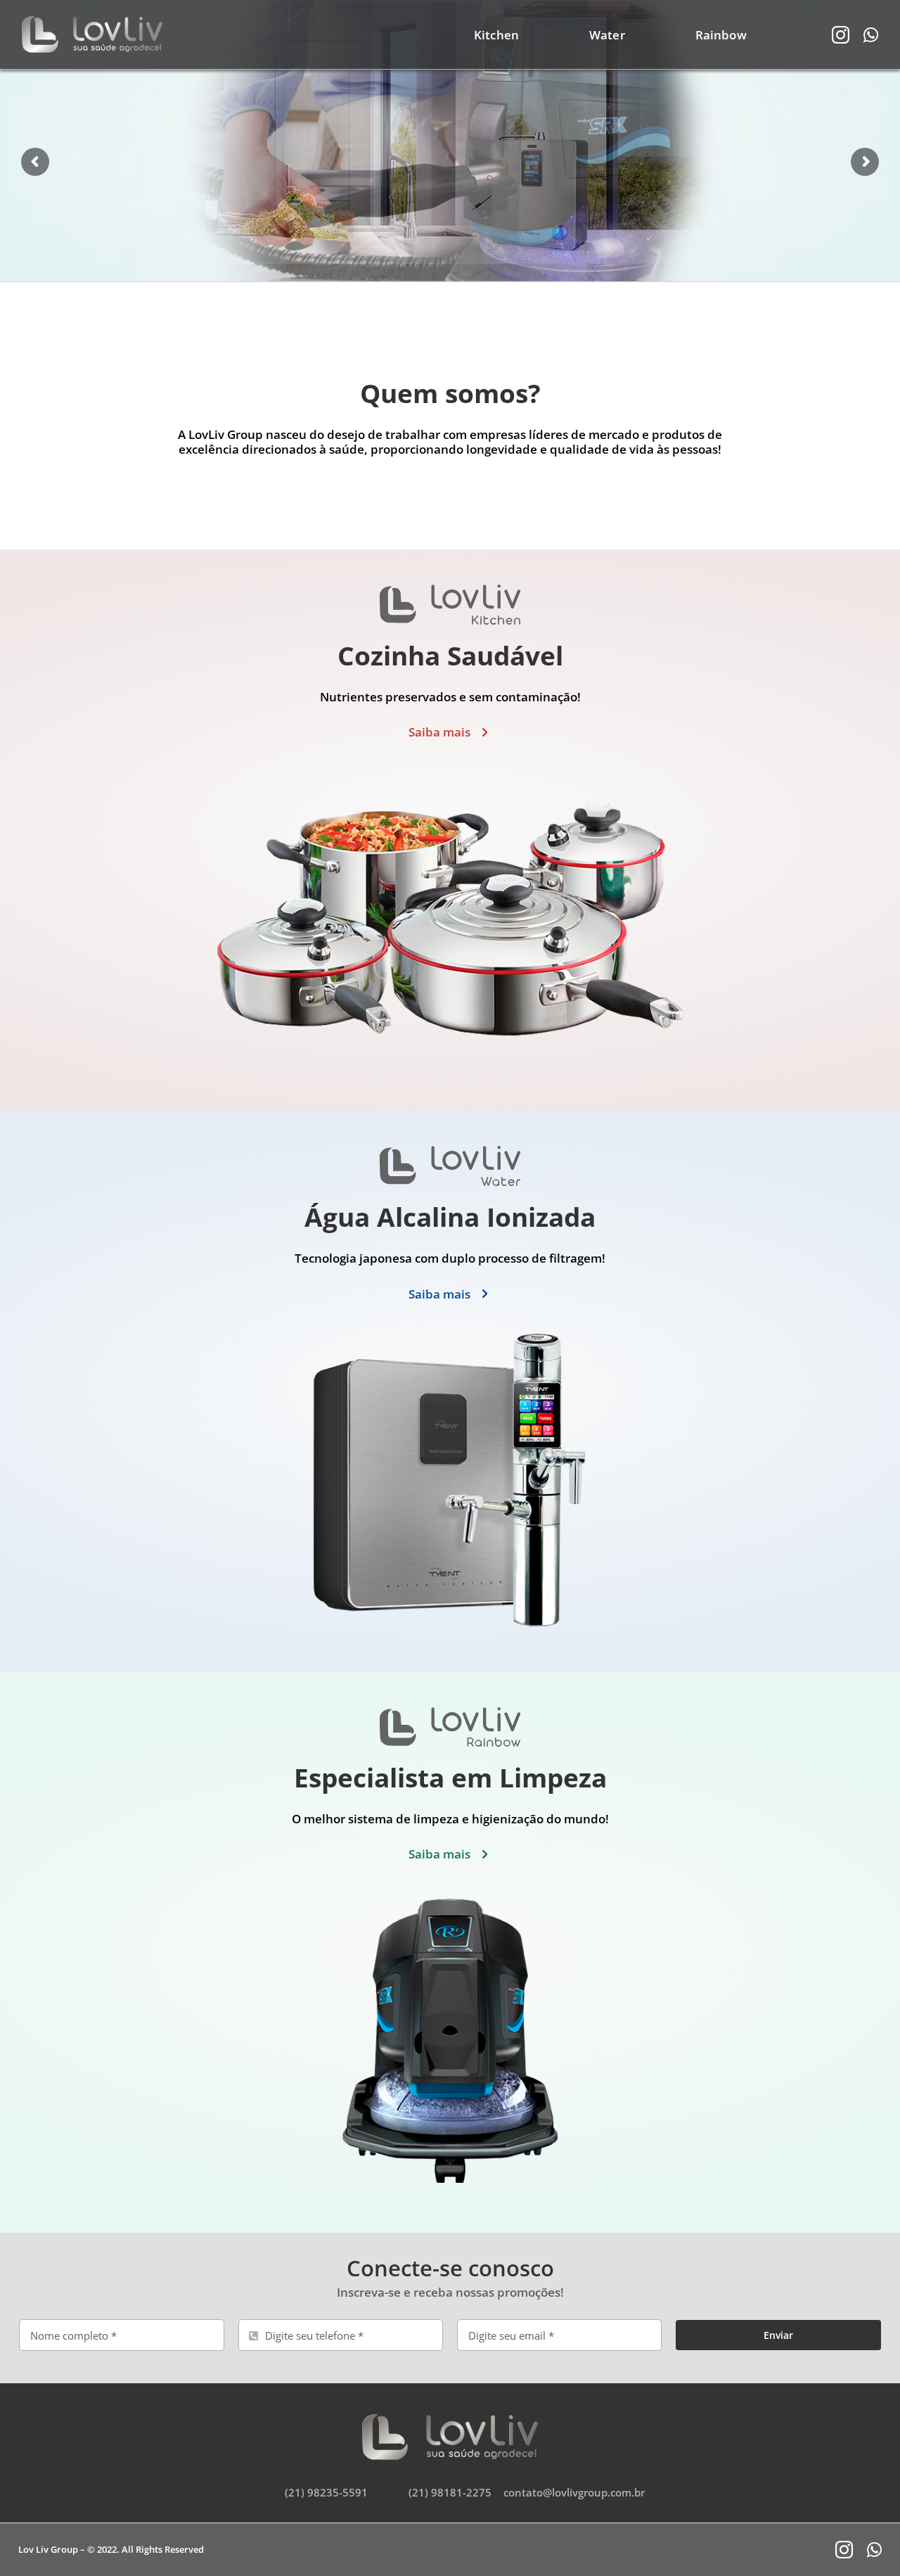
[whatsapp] (871, 35)
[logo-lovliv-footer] (450, 2420)
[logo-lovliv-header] (92, 22)
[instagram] (841, 35)
